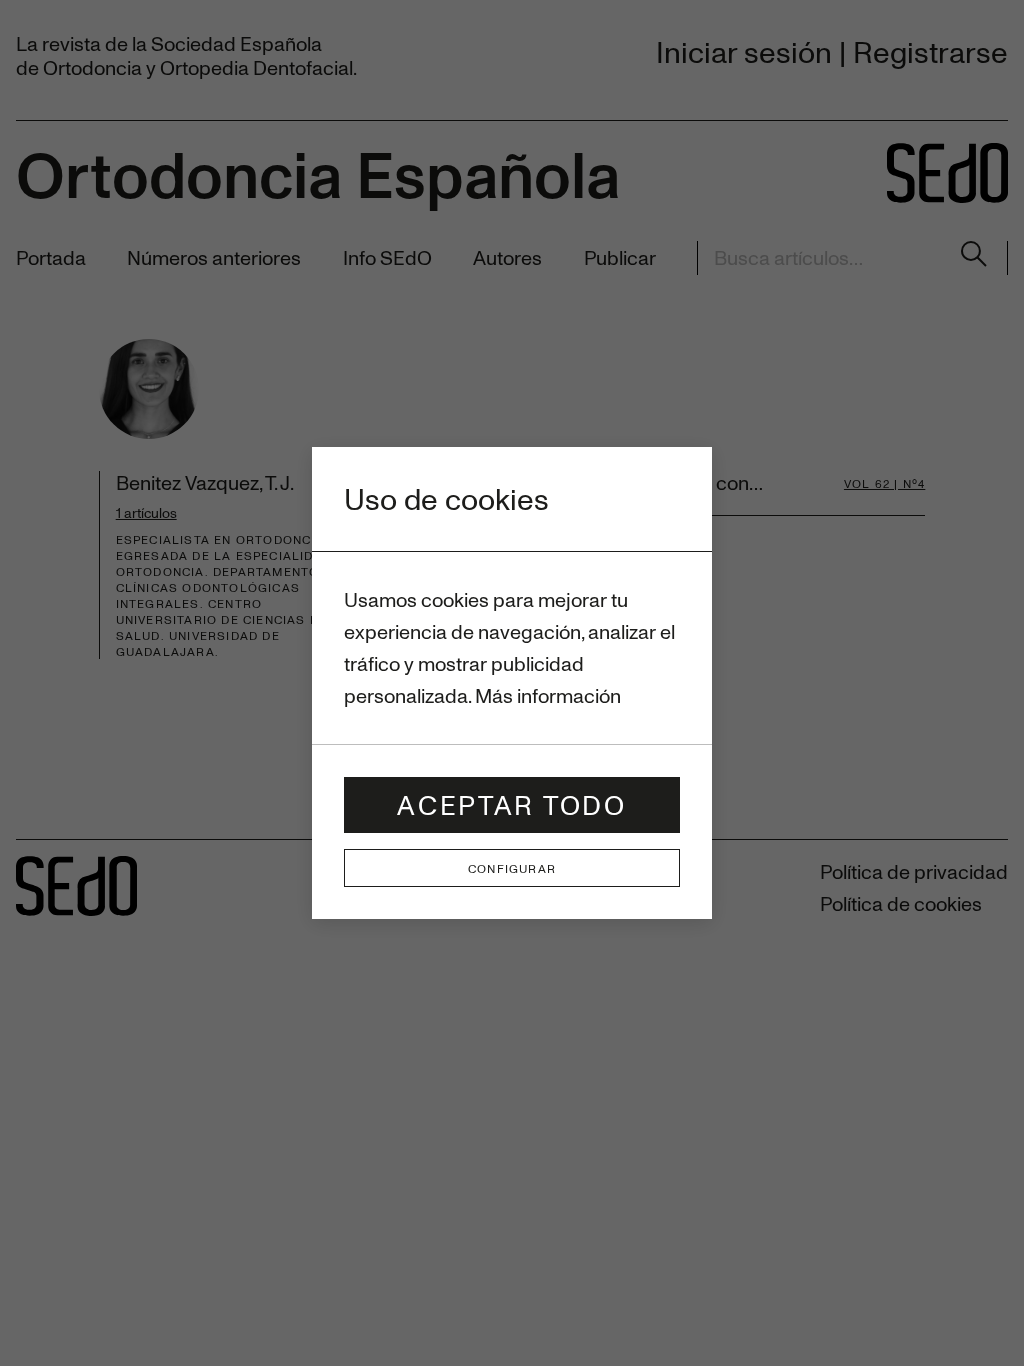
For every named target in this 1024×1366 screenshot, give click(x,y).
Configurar (512, 868)
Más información (548, 695)
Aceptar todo (511, 804)
